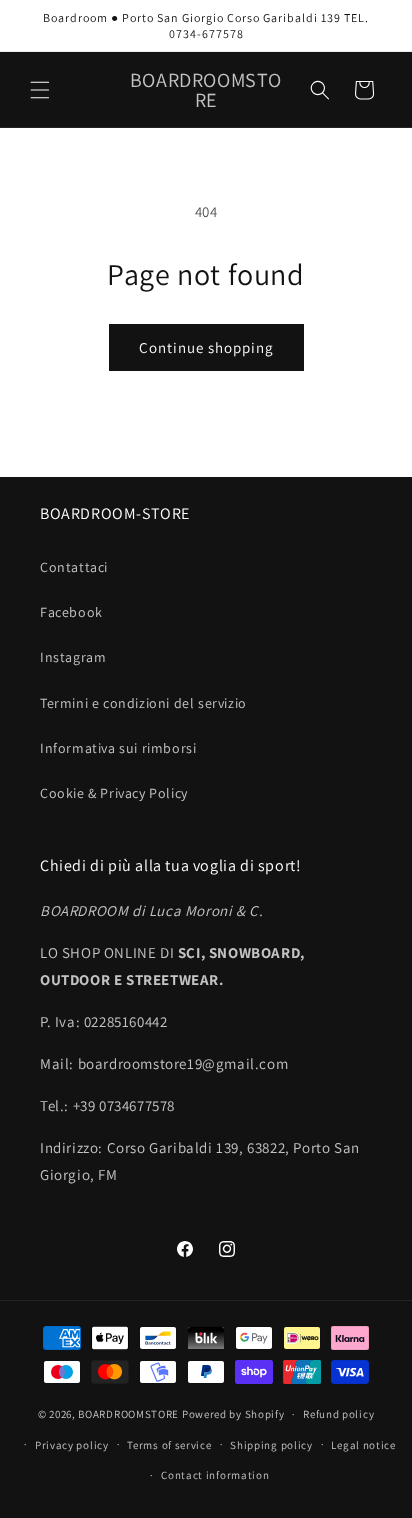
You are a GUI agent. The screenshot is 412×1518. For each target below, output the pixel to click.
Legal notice (363, 1445)
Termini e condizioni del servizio (143, 703)
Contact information (215, 1475)
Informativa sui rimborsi (118, 748)
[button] (40, 90)
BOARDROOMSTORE (128, 1414)
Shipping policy (271, 1445)
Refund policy (338, 1414)
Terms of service (169, 1445)
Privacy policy (72, 1445)
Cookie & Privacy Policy (114, 793)
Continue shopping (206, 347)
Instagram (73, 657)
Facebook (71, 612)
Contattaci (74, 567)
